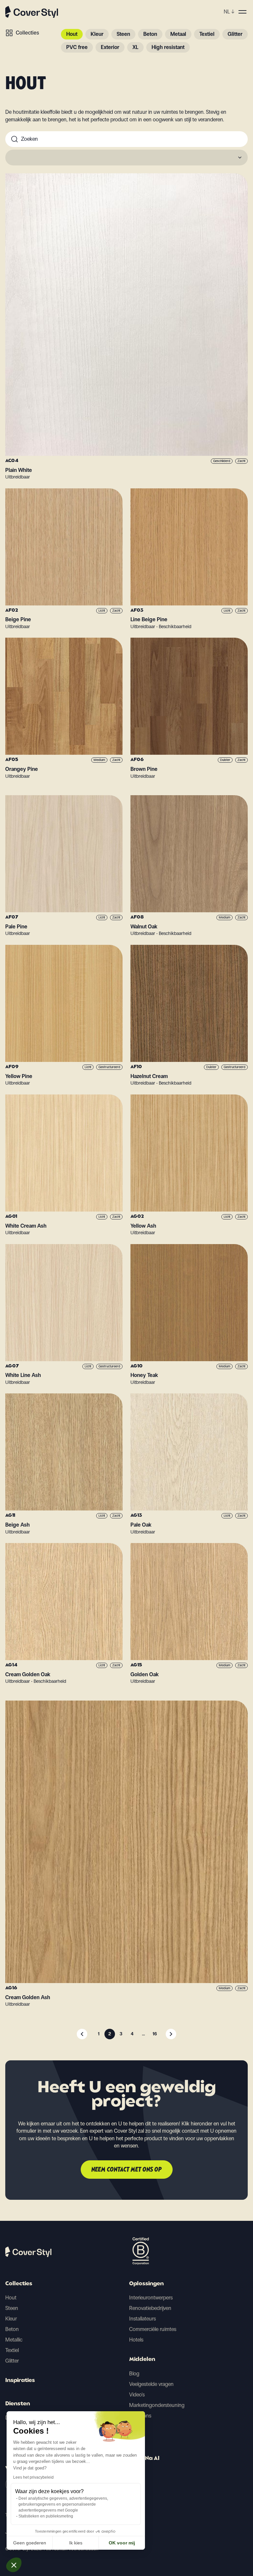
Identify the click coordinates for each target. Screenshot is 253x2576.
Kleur (97, 34)
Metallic (14, 2340)
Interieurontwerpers (151, 2298)
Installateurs (142, 2319)
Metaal (178, 34)
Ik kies (76, 2543)
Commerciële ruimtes (153, 2329)
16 (155, 2034)
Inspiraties (20, 2381)
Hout (72, 34)
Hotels (136, 2340)
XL (135, 47)
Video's (137, 2395)
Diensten (18, 2404)
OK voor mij (122, 2543)
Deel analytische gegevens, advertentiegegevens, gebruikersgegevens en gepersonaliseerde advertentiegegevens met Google (63, 2504)
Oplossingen (146, 2284)
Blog (134, 2374)
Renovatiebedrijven (150, 2308)
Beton (150, 34)
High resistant (168, 47)
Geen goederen (30, 2543)
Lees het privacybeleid (33, 2477)
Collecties (27, 33)
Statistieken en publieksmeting (46, 2516)
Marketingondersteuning (157, 2405)
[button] (14, 2565)
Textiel (207, 34)
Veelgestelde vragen (151, 2384)
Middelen (142, 2360)
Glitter (235, 34)
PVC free (77, 47)
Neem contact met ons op (127, 2170)
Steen (123, 34)
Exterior (110, 47)
